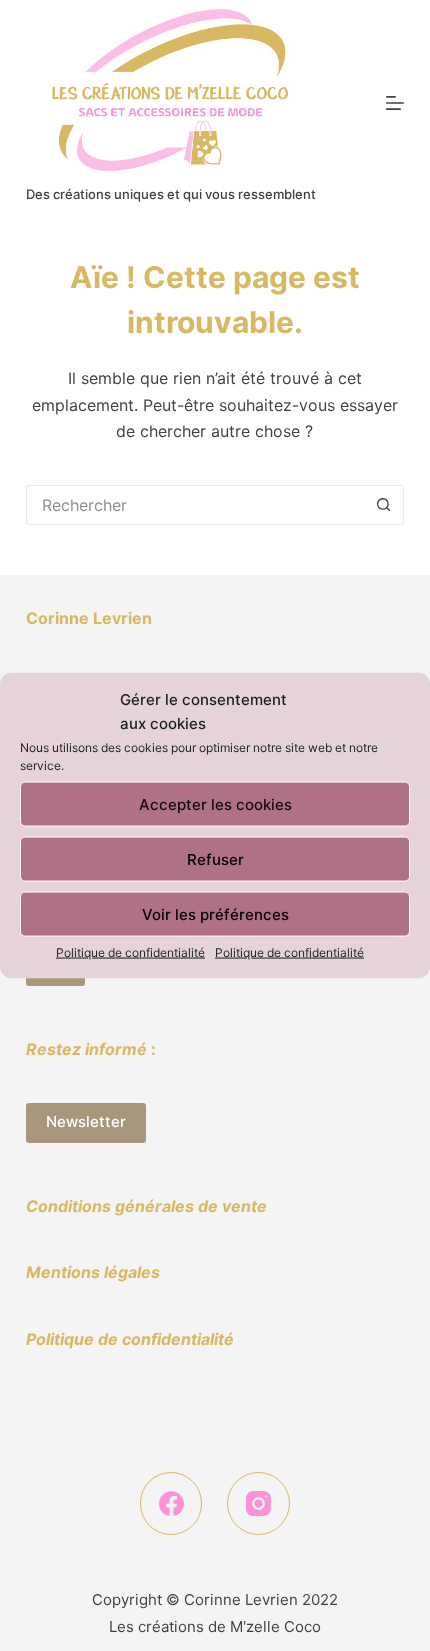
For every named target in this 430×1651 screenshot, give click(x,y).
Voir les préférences (215, 913)
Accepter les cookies (215, 803)
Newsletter (86, 1121)
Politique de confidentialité (130, 952)
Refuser (215, 858)
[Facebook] (171, 1503)
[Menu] (395, 103)
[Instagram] (258, 1503)
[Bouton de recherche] (384, 505)
